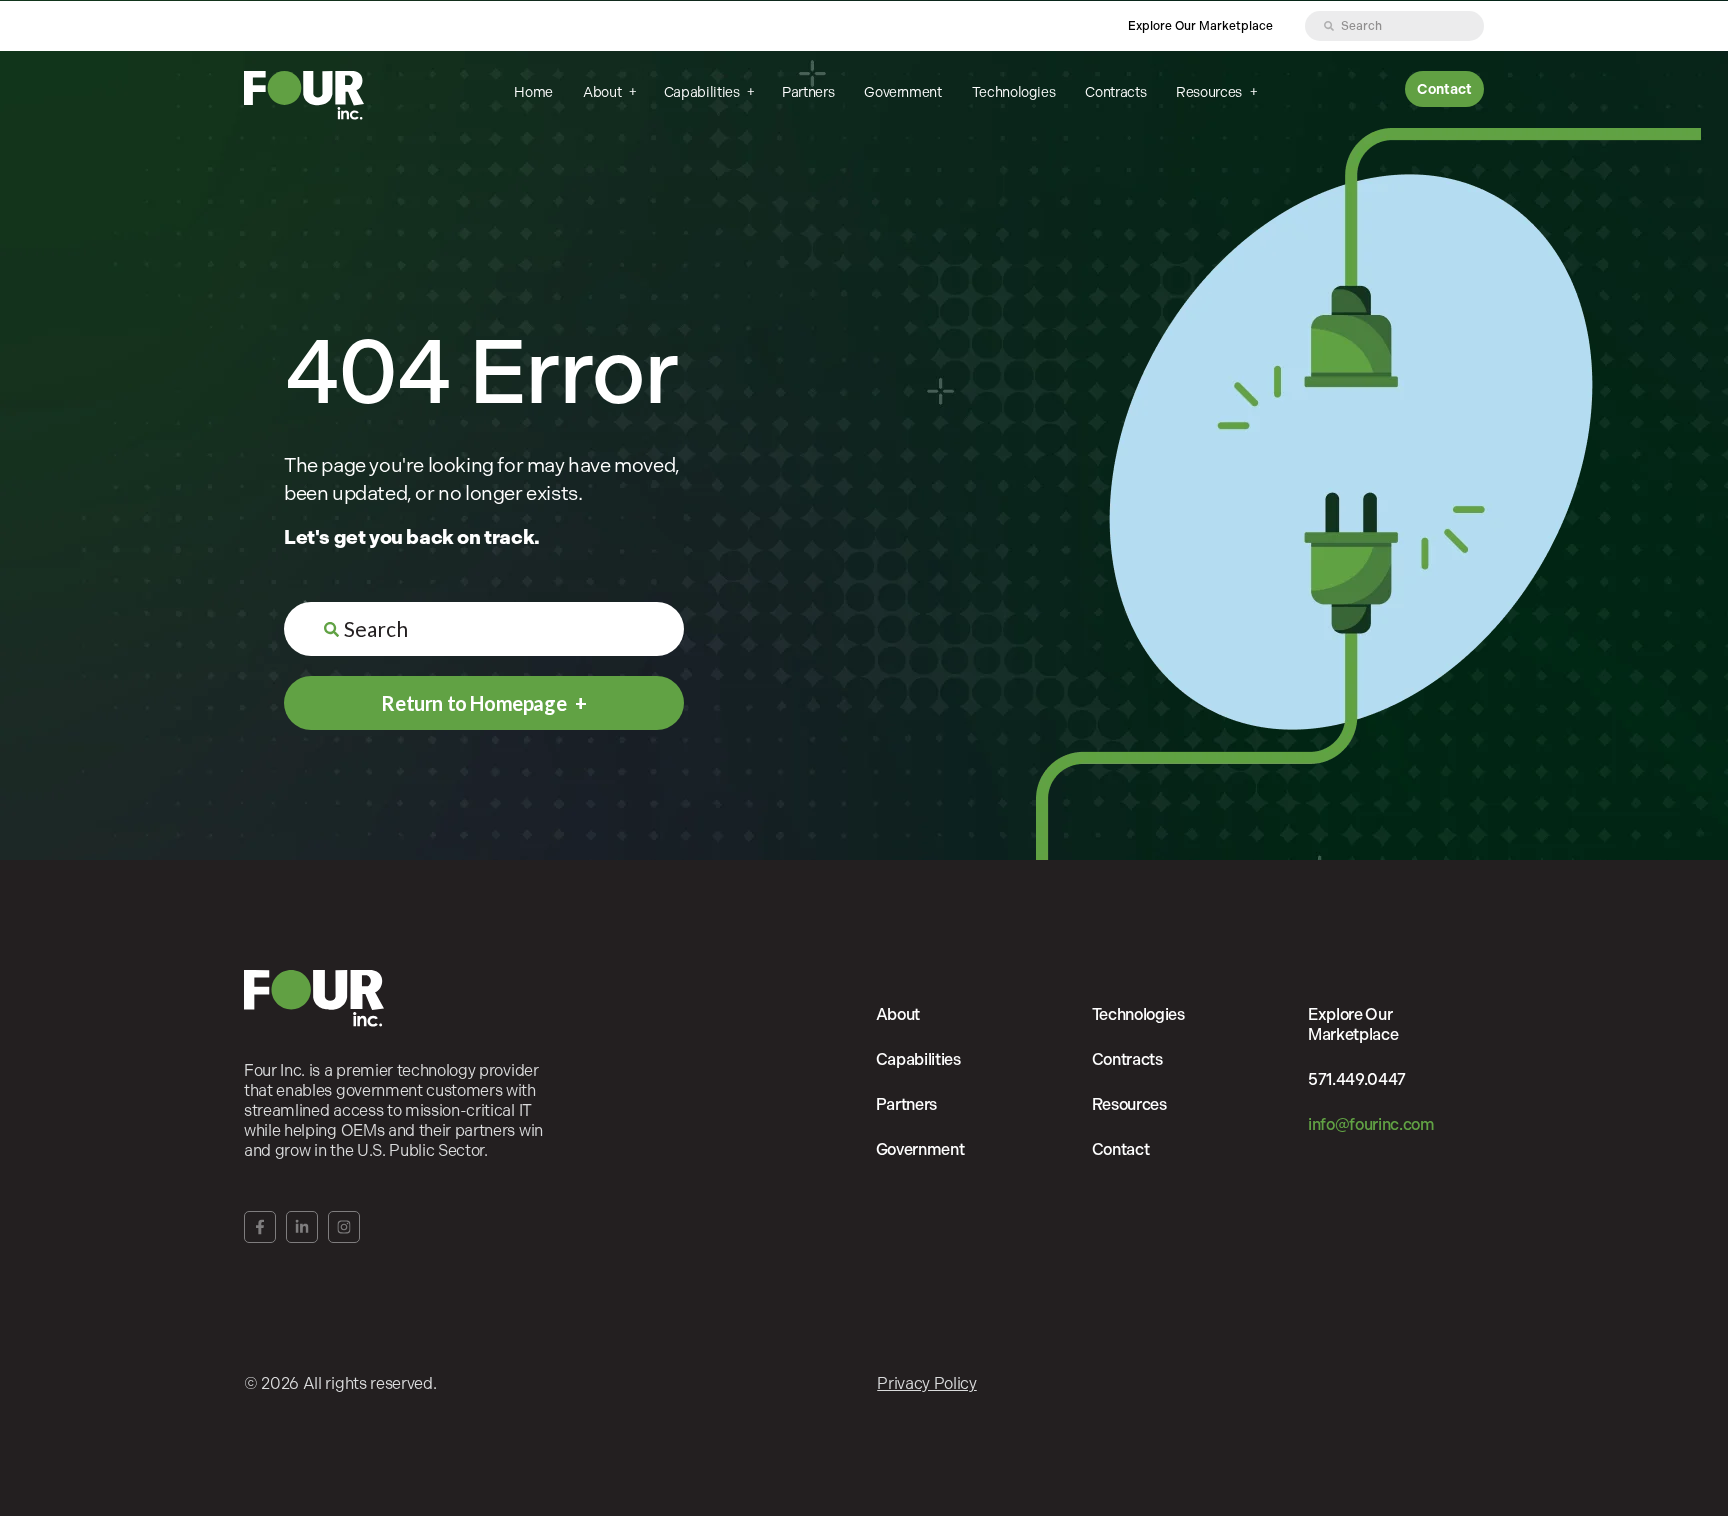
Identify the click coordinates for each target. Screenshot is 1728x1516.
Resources (1210, 92)
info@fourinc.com (1371, 1124)
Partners (808, 92)
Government (902, 92)
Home (533, 92)
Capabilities (703, 92)
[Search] (1329, 26)
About (603, 92)
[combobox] (1394, 26)
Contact (1444, 89)
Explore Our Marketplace (1200, 26)
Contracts (1115, 92)
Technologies (1014, 92)
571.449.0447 (1357, 1079)
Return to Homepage (475, 703)
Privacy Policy (927, 1383)
